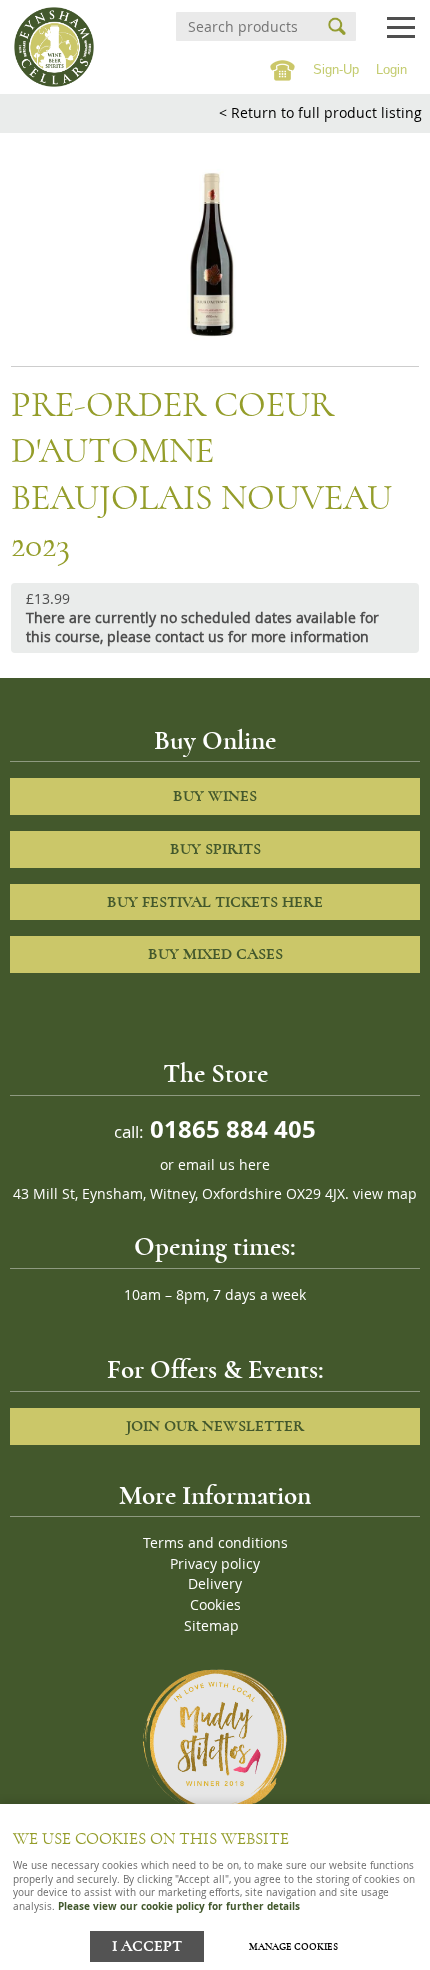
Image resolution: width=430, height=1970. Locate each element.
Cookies (215, 1605)
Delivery (215, 1584)
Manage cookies (293, 1947)
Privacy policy (215, 1564)
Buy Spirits (215, 849)
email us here (224, 1165)
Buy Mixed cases (215, 954)
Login (391, 69)
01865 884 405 (230, 1128)
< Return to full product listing (320, 112)
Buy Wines (215, 796)
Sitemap (211, 1626)
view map (385, 1194)
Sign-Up (336, 69)
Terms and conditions (215, 1543)
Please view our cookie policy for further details (179, 1906)
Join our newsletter (215, 1426)
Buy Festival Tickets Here (215, 902)
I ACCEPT (147, 1946)
